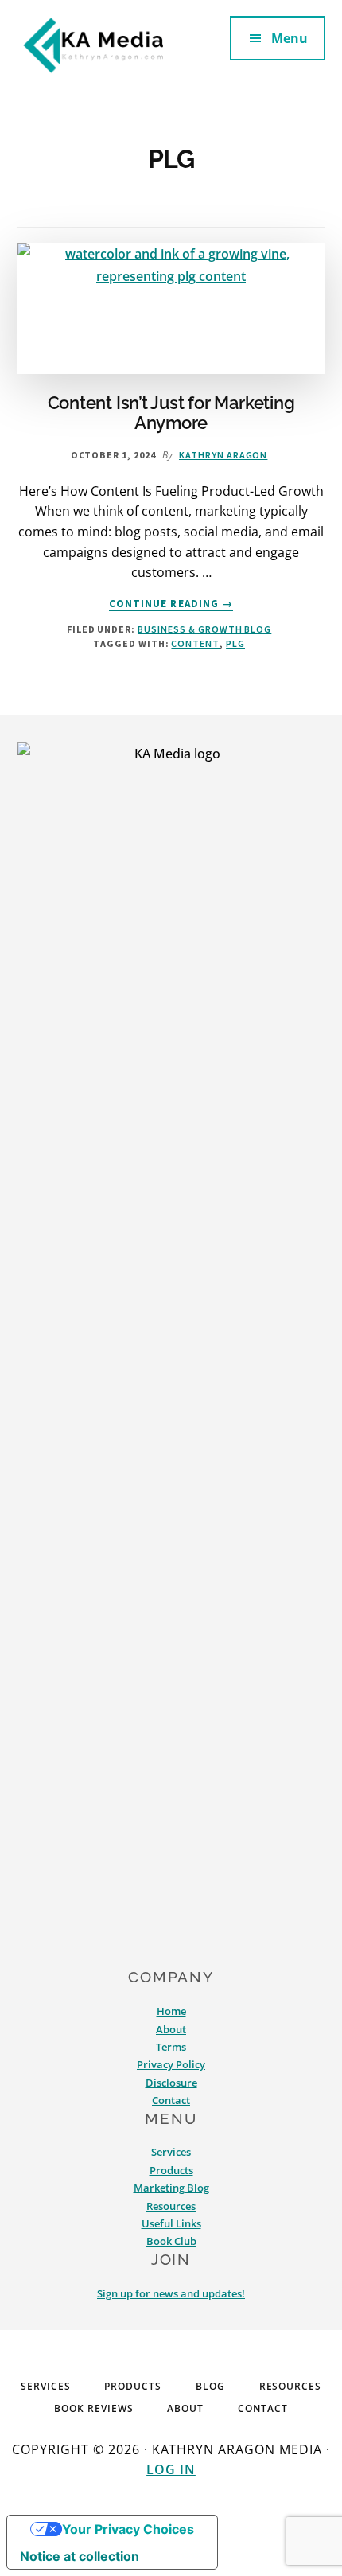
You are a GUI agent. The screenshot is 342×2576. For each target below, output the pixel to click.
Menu (290, 38)
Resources (171, 2206)
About (171, 2029)
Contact (171, 2100)
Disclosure (171, 2083)
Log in (171, 2469)
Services (171, 2152)
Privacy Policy (171, 2064)
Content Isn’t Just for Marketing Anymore (171, 412)
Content (195, 643)
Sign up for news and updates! (171, 2293)
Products (171, 2170)
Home (171, 2011)
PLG (235, 643)
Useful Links (171, 2223)
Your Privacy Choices (128, 2529)
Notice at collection (80, 2556)
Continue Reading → (171, 604)
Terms (171, 2047)
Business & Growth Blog (204, 629)
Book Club (171, 2241)
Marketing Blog (171, 2188)
